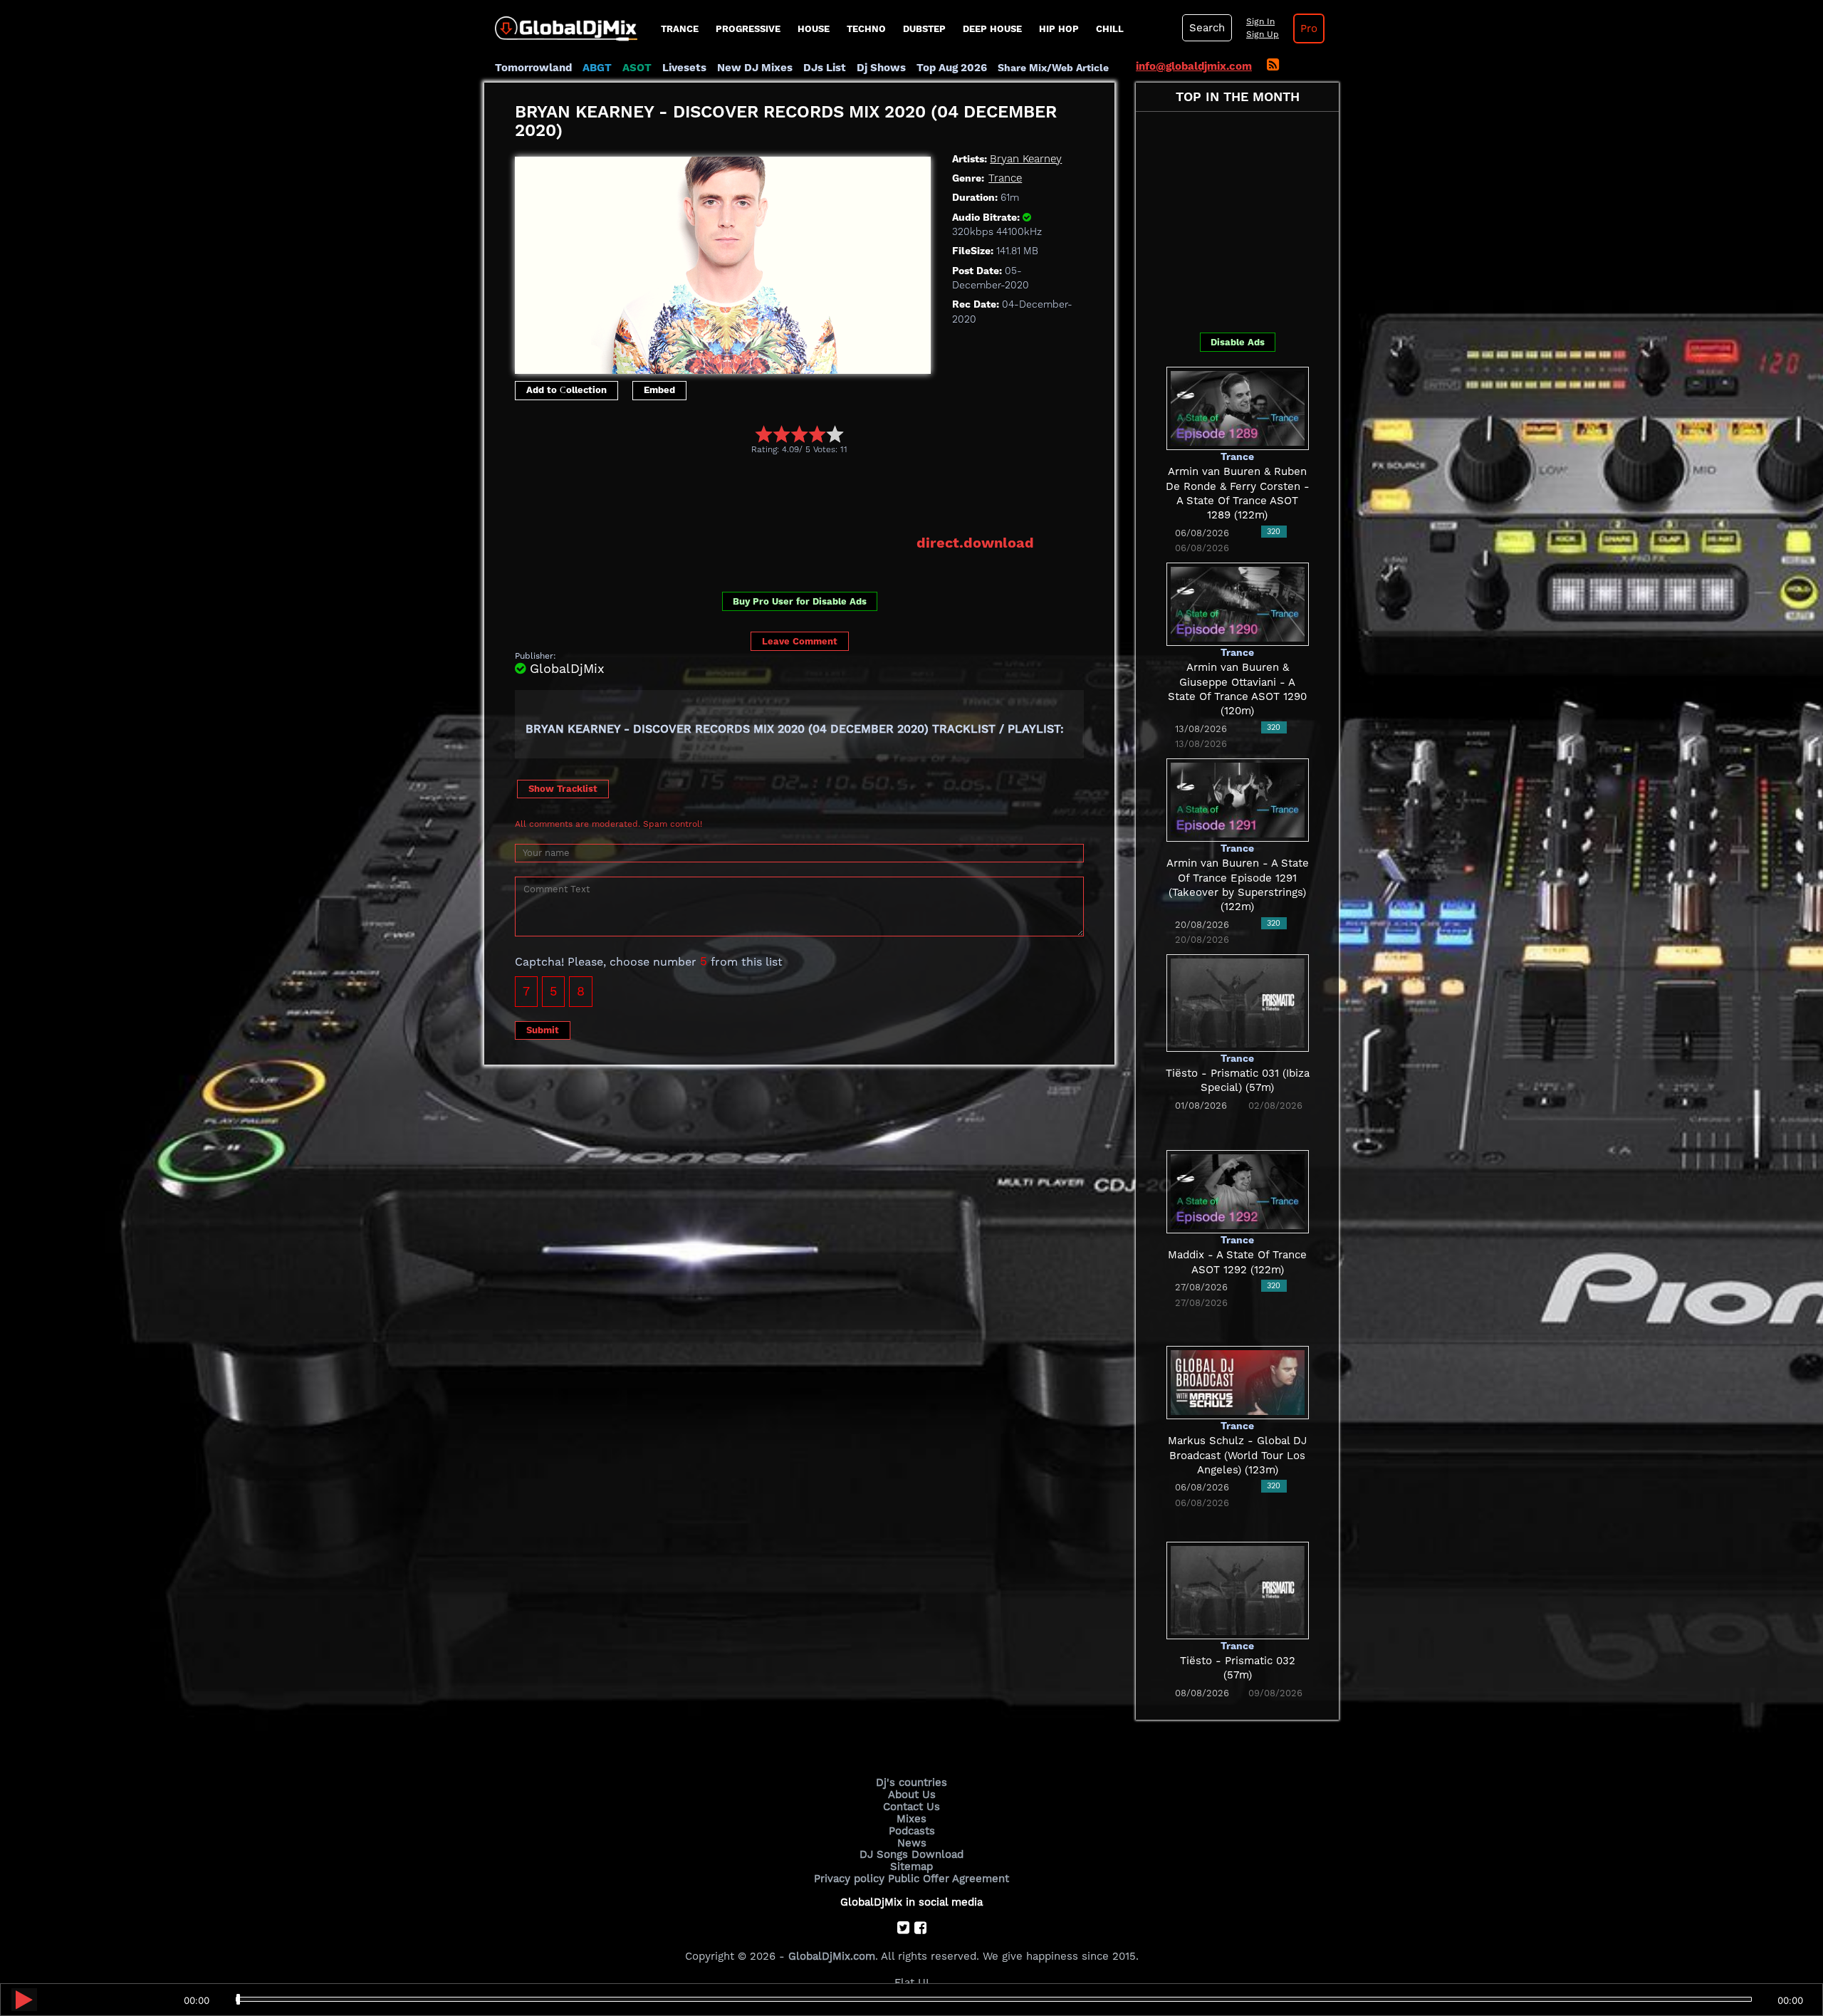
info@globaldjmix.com (1194, 66)
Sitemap (911, 1866)
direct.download (975, 543)
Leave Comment (800, 641)
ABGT (597, 68)
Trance (680, 29)
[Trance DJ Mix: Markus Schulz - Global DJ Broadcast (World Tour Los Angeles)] (1238, 1382)
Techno (866, 29)
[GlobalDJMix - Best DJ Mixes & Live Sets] (561, 23)
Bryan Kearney (1026, 159)
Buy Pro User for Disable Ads (800, 601)
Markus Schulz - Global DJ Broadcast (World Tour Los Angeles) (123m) (1237, 1455)
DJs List (825, 68)
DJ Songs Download (911, 1854)
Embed (659, 390)
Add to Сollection (566, 390)
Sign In (1260, 21)
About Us (912, 1795)
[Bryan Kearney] (723, 261)
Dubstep (924, 29)
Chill (1110, 29)
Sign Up (1263, 34)
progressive (748, 29)
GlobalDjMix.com (832, 1956)
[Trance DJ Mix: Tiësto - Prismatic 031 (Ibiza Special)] (1238, 1002)
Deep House (992, 29)
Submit (543, 1030)
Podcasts (912, 1831)
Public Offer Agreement (949, 1879)
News (912, 1843)
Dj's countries (911, 1782)
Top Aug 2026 (952, 68)
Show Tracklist (563, 789)
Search (1207, 28)
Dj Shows (881, 68)
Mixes (911, 1819)
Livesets (684, 68)
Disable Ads (1238, 342)
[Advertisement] (774, 494)
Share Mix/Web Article (1053, 68)
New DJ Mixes (755, 68)
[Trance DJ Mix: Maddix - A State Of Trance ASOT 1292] (1238, 1191)
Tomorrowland (533, 68)
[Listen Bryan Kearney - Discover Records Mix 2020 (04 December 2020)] (24, 2000)
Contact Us (911, 1807)
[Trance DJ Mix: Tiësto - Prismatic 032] (1238, 1589)
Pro (1309, 28)
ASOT (637, 68)
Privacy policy (849, 1879)
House (814, 29)
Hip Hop (1059, 29)
